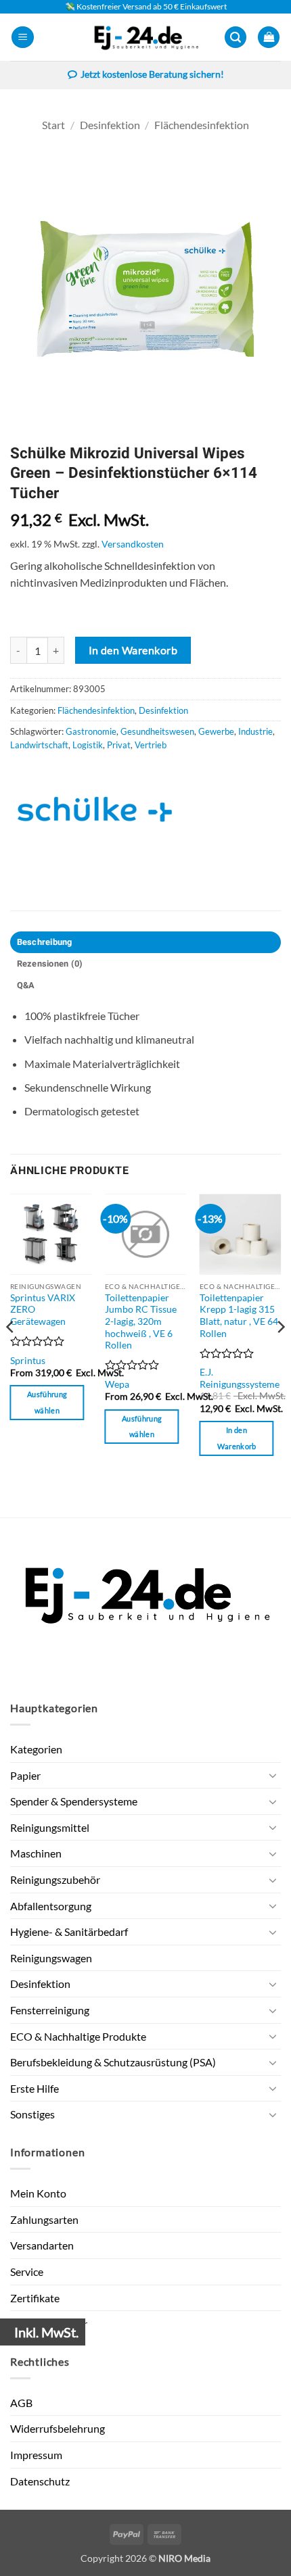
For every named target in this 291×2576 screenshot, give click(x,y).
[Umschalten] (273, 1775)
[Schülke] (95, 809)
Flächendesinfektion (202, 125)
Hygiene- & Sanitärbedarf (69, 1931)
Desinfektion (110, 125)
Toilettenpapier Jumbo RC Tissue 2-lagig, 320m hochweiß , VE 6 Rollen (141, 1322)
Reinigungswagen (51, 1958)
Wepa (117, 1384)
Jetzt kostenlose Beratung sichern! (152, 74)
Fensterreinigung (50, 2010)
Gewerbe (216, 731)
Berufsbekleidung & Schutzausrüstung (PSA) (113, 2062)
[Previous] (11, 1354)
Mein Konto (38, 2193)
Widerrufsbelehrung (58, 2428)
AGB (21, 2403)
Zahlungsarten (44, 2219)
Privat (119, 745)
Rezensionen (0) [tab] (50, 964)
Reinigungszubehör (55, 1879)
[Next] (280, 1354)
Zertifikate (35, 2298)
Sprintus (28, 1361)
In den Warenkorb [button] (237, 1438)
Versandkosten (133, 544)
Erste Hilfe (35, 2088)
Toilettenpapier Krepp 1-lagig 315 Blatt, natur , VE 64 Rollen (239, 1316)
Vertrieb (151, 745)
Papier (25, 1775)
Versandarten (42, 2245)
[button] (23, 38)
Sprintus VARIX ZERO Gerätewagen (43, 1310)
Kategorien (36, 1749)
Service (27, 2271)
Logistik (88, 745)
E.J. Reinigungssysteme (240, 1378)
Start (53, 125)
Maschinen (36, 1853)
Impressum (36, 2455)
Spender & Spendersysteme (74, 1801)
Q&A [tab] (26, 986)
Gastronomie (91, 731)
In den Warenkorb (133, 650)
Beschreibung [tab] (45, 942)
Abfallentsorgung (51, 1906)
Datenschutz (40, 2481)
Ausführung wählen (47, 1402)
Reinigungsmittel (50, 1827)
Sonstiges (32, 2114)
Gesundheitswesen (157, 731)
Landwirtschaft (39, 745)
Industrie (255, 731)
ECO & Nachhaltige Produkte (78, 2036)
